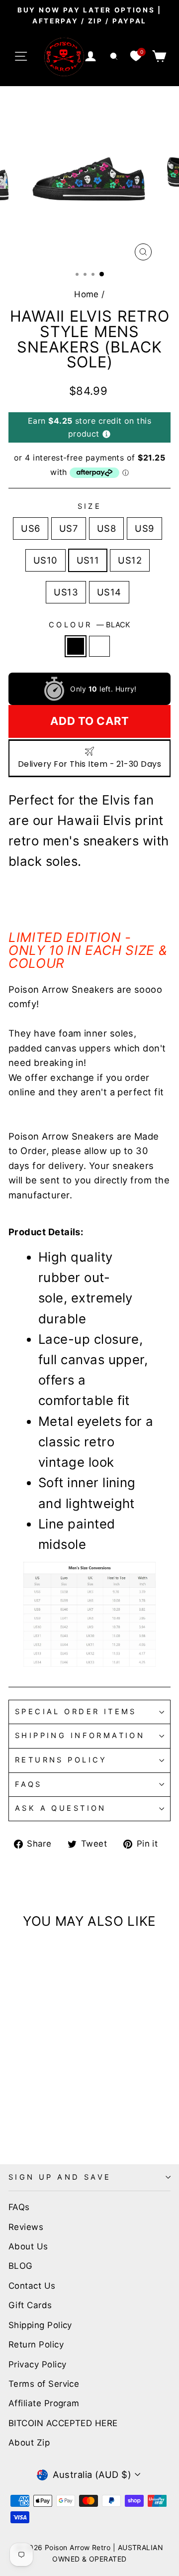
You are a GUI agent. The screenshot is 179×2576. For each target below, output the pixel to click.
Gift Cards (30, 2305)
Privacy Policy (37, 2364)
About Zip (29, 2443)
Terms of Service (44, 2384)
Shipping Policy (40, 2325)
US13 (66, 592)
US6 (30, 528)
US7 (69, 528)
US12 (130, 560)
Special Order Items (76, 1712)
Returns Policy (61, 1760)
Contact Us (32, 2286)
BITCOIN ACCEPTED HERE (63, 2423)
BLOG (21, 2266)
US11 (88, 560)
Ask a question (61, 1808)
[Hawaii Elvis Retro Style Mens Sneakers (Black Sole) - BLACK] (14, 2116)
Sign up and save (60, 2177)
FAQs (29, 1784)
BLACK (76, 646)
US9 (144, 528)
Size (90, 506)
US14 (109, 592)
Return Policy (36, 2344)
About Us (28, 2246)
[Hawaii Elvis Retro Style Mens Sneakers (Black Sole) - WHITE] (26, 2116)
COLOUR (89, 625)
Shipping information (80, 1736)
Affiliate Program (44, 2403)
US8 (106, 528)
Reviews (26, 2227)
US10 (45, 560)
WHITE (99, 646)
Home (87, 294)
